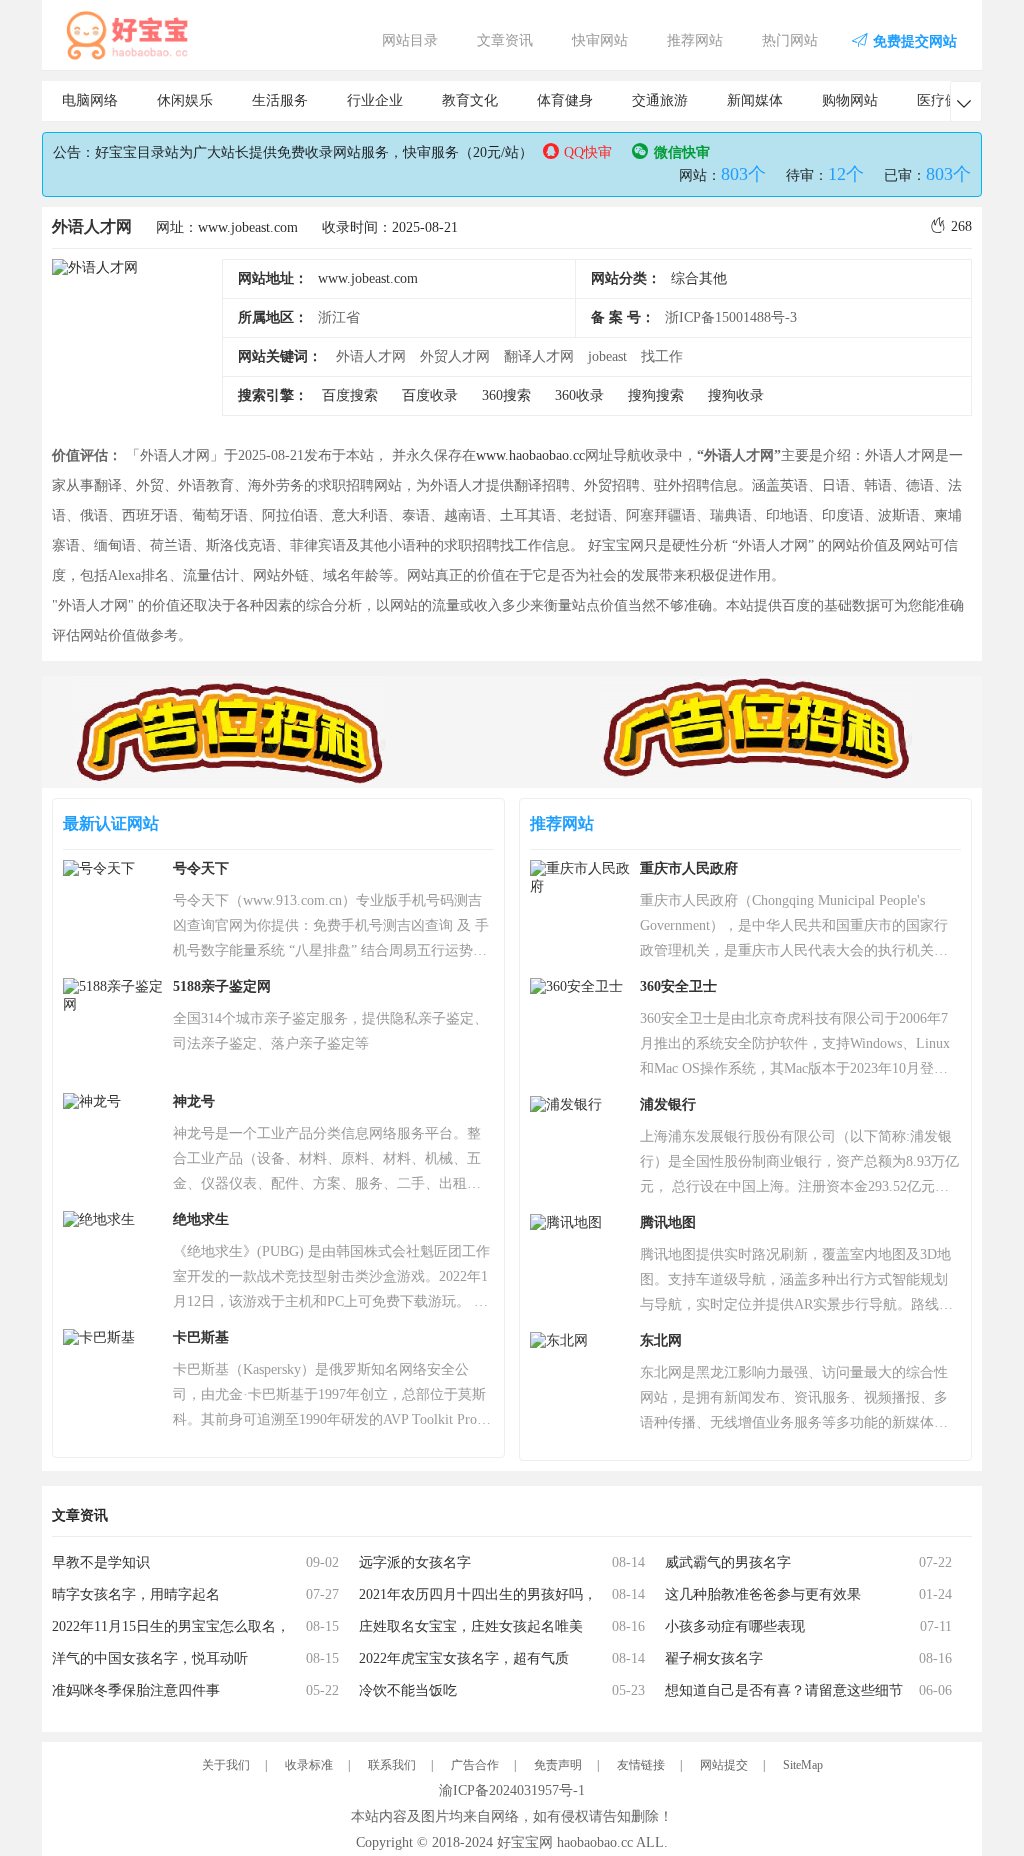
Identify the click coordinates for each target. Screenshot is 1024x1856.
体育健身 (565, 100)
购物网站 (850, 100)
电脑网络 (90, 100)
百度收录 (430, 395)
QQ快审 (588, 152)
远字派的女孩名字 (415, 1562)
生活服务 (280, 100)
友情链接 (641, 1765)
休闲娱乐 (185, 100)
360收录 (579, 395)
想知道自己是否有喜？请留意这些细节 (784, 1690)
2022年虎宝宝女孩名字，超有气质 (464, 1658)
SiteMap (803, 1765)
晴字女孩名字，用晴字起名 (136, 1594)
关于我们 (226, 1765)
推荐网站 (695, 40)
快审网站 (600, 40)
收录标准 (309, 1765)
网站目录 (410, 40)
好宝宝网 (525, 1842)
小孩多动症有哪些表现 (735, 1626)
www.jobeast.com (368, 278)
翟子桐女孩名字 (714, 1658)
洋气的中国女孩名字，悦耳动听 (150, 1658)
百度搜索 (350, 395)
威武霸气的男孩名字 (728, 1562)
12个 (846, 174)
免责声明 (558, 1765)
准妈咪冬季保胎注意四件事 (136, 1690)
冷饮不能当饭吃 (408, 1690)
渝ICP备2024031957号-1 (512, 1790)
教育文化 (470, 100)
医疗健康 (945, 100)
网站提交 (724, 1765)
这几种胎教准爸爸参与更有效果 (763, 1594)
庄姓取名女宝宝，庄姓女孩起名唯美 (471, 1626)
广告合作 (475, 1765)
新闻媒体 (755, 100)
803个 (743, 174)
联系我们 (392, 1765)
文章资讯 (505, 40)
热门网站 (790, 40)
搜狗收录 (736, 395)
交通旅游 (660, 100)
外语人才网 (92, 226)
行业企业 (375, 100)
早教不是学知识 (101, 1562)
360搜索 (506, 395)
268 (961, 226)
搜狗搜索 (656, 395)
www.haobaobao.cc (530, 455)
